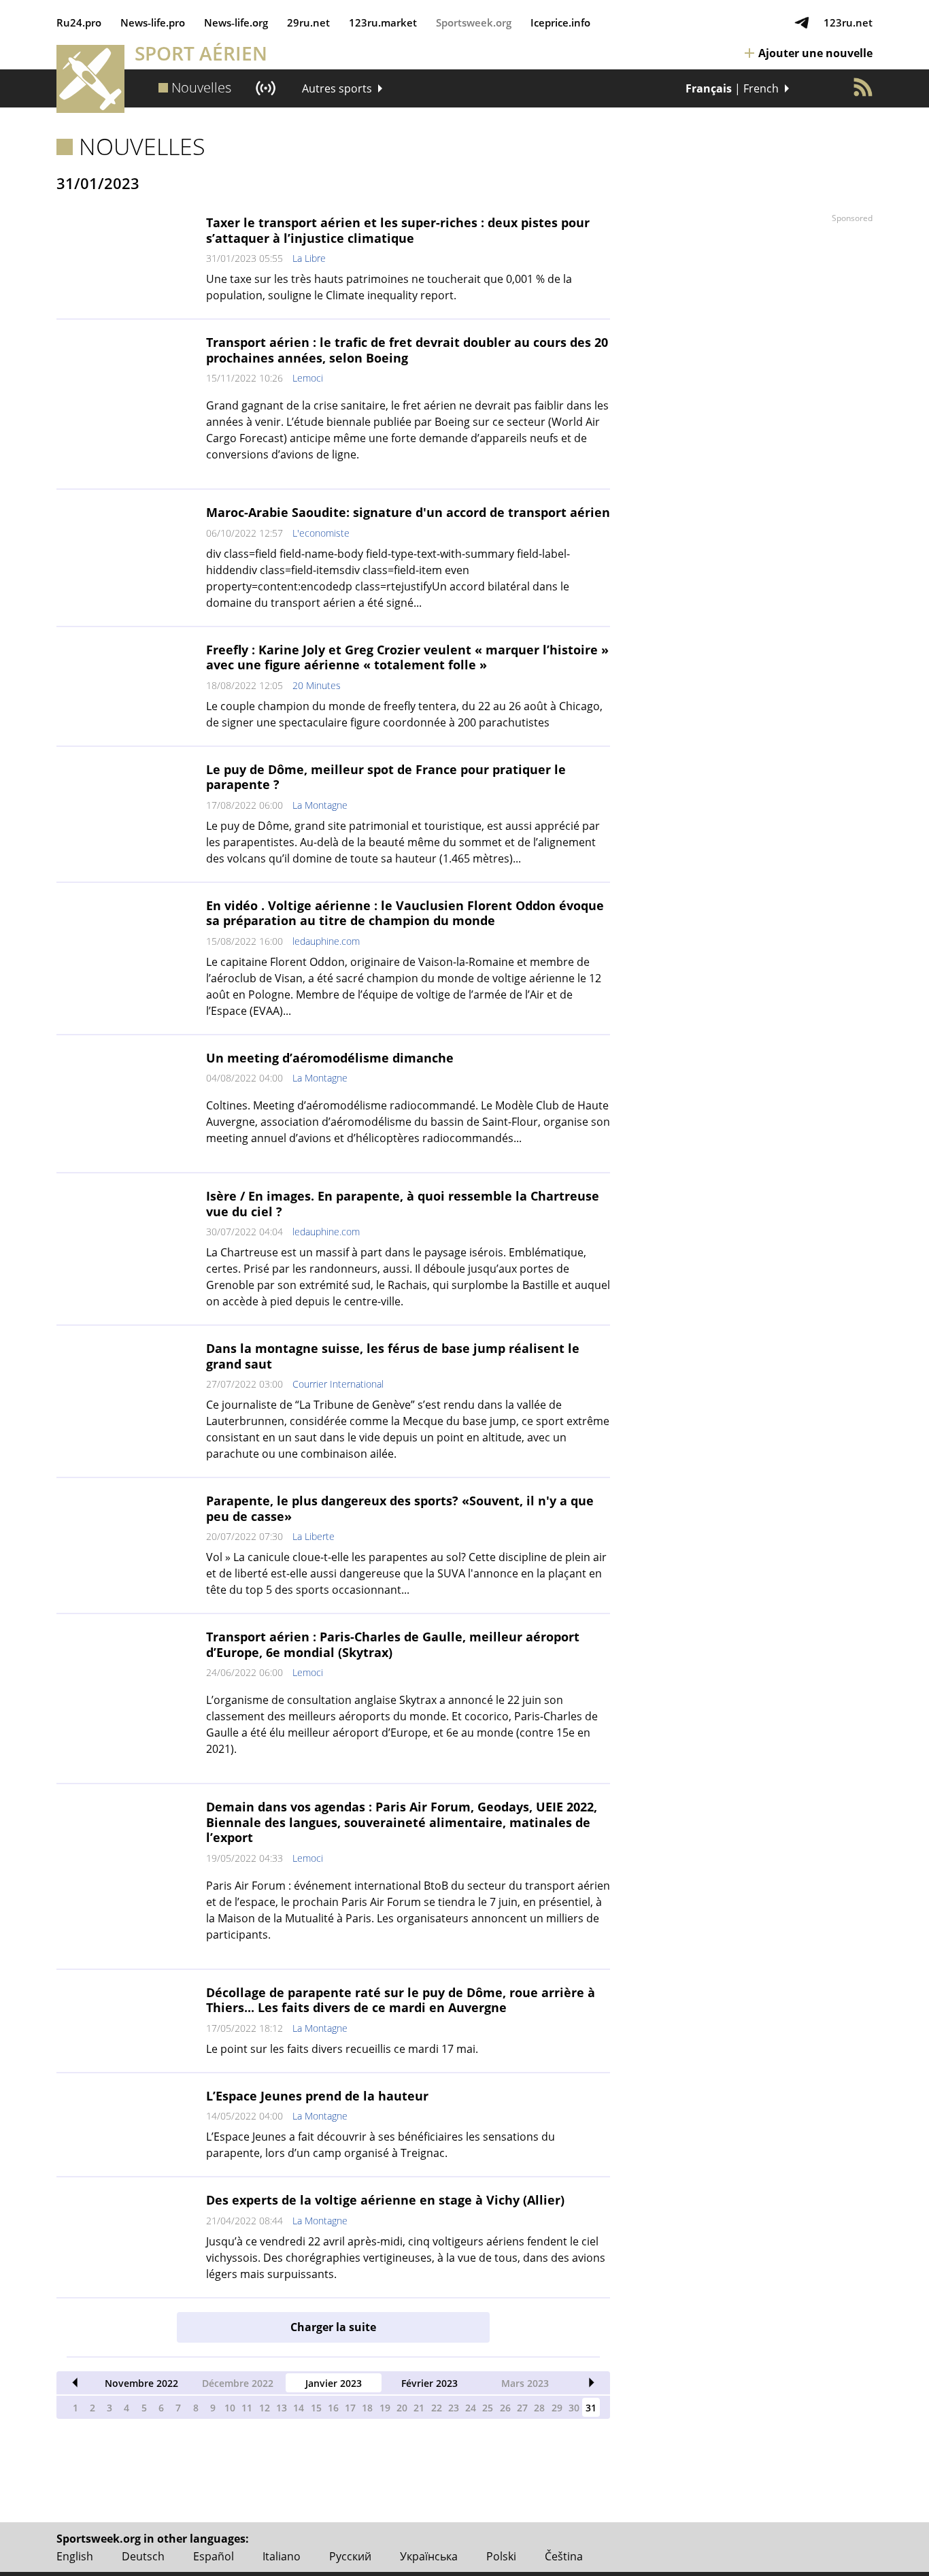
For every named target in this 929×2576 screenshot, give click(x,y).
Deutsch (143, 2556)
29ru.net (308, 22)
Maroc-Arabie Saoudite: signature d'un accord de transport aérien (408, 512)
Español (214, 2556)
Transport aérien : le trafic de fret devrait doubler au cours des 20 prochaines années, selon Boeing (407, 350)
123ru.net (848, 22)
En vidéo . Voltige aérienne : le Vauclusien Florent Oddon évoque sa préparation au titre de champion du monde (405, 913)
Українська (429, 2556)
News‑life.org (236, 22)
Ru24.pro (79, 22)
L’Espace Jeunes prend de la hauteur (317, 2096)
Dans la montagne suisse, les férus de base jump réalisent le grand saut (393, 1356)
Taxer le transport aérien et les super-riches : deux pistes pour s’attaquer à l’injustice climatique (398, 230)
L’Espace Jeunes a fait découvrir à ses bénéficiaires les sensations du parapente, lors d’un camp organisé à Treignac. (381, 2145)
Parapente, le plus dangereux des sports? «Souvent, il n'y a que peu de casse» (400, 1508)
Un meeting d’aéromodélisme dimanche (330, 1058)
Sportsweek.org (474, 22)
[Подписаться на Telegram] (802, 22)
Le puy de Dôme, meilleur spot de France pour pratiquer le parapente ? (386, 777)
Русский (350, 2556)
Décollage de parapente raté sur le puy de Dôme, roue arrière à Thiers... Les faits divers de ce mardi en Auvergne (401, 2000)
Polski (501, 2556)
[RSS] (863, 87)
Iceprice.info (560, 22)
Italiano (282, 2556)
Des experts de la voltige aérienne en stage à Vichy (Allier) (385, 2200)
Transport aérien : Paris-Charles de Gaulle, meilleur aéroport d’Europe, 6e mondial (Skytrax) (393, 1644)
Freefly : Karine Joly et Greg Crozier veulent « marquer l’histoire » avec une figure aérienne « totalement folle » (407, 657)
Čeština (564, 2556)
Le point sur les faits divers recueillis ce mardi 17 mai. (342, 2049)
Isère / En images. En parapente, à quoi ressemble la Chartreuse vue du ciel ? (403, 1204)
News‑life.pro (153, 22)
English (75, 2556)
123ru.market (383, 22)
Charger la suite (333, 2327)
